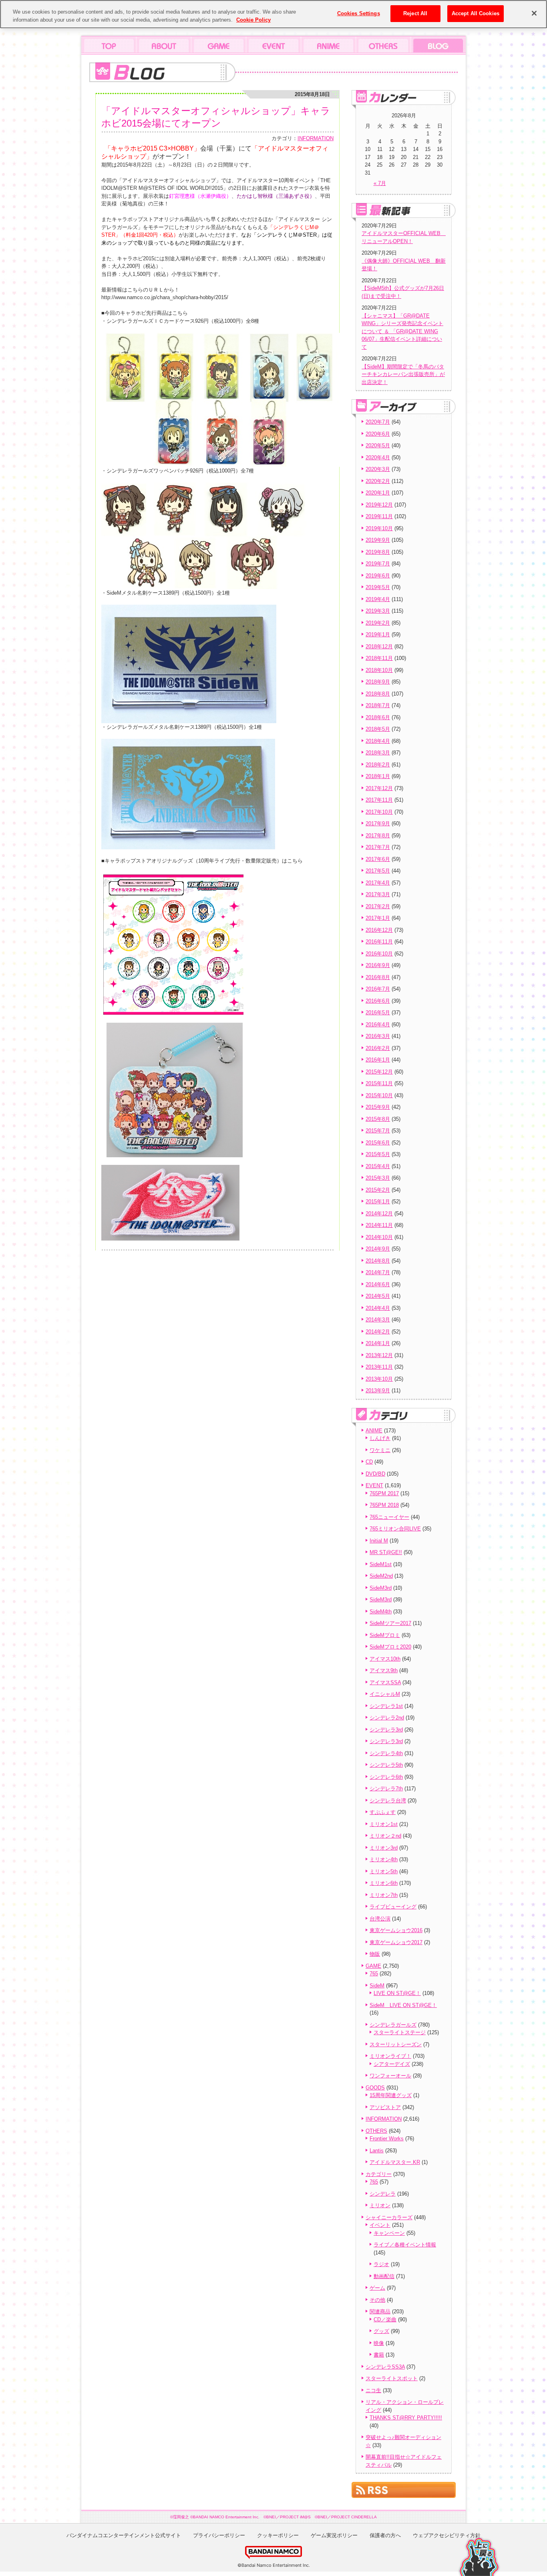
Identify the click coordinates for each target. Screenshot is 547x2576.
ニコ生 (373, 2390)
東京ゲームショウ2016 (396, 1930)
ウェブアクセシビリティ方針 (447, 2535)
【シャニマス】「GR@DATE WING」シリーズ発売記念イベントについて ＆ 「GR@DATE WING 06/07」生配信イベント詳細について (402, 331)
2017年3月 (378, 894)
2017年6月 (378, 859)
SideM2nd (381, 1576)
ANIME (374, 1431)
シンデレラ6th (386, 1777)
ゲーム (377, 2288)
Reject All (415, 13)
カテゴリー (379, 2174)
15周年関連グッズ (391, 2095)
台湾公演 (380, 1919)
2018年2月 (378, 765)
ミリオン (380, 2205)
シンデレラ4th (386, 1753)
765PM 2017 (384, 1493)
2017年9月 (378, 823)
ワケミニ (380, 1450)
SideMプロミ (385, 1635)
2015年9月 (378, 1107)
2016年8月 (378, 977)
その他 (377, 2300)
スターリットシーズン (396, 2044)
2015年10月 (379, 1095)
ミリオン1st (384, 1824)
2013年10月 (379, 1379)
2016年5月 (378, 1013)
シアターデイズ (392, 2064)
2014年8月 (378, 1261)
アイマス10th (385, 1659)
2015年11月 (379, 1083)
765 (374, 1974)
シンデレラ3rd (386, 1730)
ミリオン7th (384, 1895)
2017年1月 (378, 918)
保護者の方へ (385, 2535)
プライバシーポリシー (219, 2535)
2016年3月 (378, 1036)
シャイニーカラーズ (389, 2217)
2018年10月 (379, 670)
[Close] (534, 13)
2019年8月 (378, 552)
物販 (375, 1954)
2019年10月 (379, 528)
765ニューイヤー (389, 1517)
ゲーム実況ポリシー (334, 2535)
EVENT (374, 1485)
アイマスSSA (385, 1682)
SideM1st (381, 1564)
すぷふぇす (383, 1812)
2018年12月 (379, 647)
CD (369, 1462)
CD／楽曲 (385, 2320)
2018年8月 (378, 694)
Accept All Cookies (476, 13)
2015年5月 (378, 1154)
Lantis (377, 2151)
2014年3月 (378, 1320)
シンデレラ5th (386, 1765)
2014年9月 (378, 1249)
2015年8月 (378, 1119)
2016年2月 (378, 1048)
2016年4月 (378, 1025)
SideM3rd (381, 1588)
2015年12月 (379, 1072)
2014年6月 (378, 1284)
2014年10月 (379, 1237)
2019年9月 (378, 540)
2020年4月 (378, 457)
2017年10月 (379, 812)
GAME (373, 1966)
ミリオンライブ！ (390, 2056)
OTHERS (376, 2131)
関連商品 (380, 2312)
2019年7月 (378, 564)
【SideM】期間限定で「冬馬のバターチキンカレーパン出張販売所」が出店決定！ (403, 374)
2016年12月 (379, 930)
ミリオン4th (384, 1859)
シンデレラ (383, 2194)
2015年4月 (378, 1166)
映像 (379, 2343)
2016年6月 (378, 1001)
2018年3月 (378, 753)
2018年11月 (379, 658)
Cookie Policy (253, 20)
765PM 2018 (384, 1505)
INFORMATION (316, 138)
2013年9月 (378, 1391)
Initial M (379, 1541)
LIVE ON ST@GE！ (397, 1993)
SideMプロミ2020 (390, 1647)
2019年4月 (378, 599)
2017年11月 (379, 800)
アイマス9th (384, 1670)
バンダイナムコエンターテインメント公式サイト (124, 2535)
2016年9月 (378, 965)
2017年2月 (378, 906)
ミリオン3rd (384, 1848)
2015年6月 (378, 1143)
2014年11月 (379, 1225)
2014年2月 (378, 1332)
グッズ (381, 2331)
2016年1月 (378, 1060)
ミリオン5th (384, 1871)
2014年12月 (379, 1214)
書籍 (379, 2355)
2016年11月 (379, 942)
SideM (377, 1986)
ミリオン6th (384, 1883)
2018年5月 (378, 729)
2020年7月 (378, 422)
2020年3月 (378, 469)
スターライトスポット (392, 2378)
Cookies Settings (359, 13)
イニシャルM (385, 1694)
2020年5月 (378, 445)
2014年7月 (378, 1272)
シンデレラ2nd (387, 1718)
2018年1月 (378, 776)
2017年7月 (378, 847)
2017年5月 (378, 871)
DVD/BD (375, 1474)
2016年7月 (378, 989)
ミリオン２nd (385, 1836)
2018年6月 (378, 717)
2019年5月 (378, 587)
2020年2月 (378, 481)
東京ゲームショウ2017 (396, 1942)
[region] (273, 14)
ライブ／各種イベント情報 (405, 2245)
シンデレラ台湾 (388, 1801)
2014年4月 (378, 1308)
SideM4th (381, 1612)
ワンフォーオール (390, 2076)
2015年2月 (378, 1190)
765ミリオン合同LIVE (395, 1529)
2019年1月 (378, 634)
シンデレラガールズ (393, 2025)
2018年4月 (378, 741)
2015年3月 (378, 1178)
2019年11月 (379, 516)
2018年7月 (378, 705)
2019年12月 (379, 505)
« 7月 (380, 183)
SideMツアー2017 (390, 1623)
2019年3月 (378, 611)
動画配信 (384, 2276)
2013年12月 (379, 1355)
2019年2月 (378, 623)
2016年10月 (379, 954)
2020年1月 (378, 493)
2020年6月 (378, 434)
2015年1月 (378, 1202)
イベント (380, 2225)
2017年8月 (378, 836)
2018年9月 (378, 682)
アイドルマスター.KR (395, 2162)
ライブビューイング (393, 1907)
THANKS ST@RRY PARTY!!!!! (406, 2418)
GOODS (375, 2088)
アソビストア (385, 2107)
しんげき (380, 1438)
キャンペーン (389, 2233)
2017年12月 (379, 788)
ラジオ (381, 2264)
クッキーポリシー (278, 2535)
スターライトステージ (400, 2032)
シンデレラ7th (386, 1789)
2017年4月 (378, 883)
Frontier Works (387, 2139)
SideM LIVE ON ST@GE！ (403, 2005)
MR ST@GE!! (386, 1552)
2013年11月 (379, 1367)
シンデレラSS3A (385, 2367)
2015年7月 (378, 1131)
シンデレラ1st (386, 1706)
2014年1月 (378, 1343)
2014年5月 (378, 1296)
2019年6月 (378, 576)
